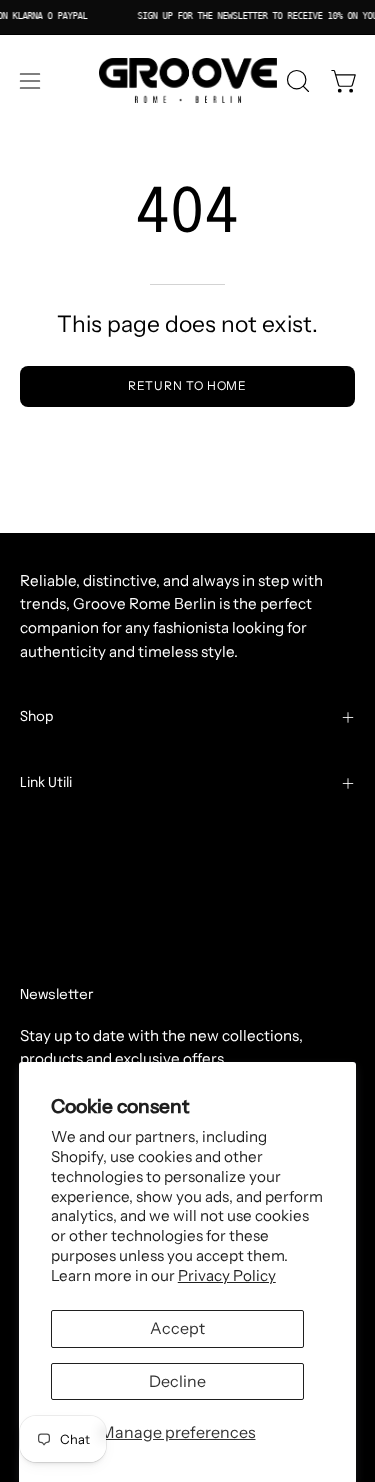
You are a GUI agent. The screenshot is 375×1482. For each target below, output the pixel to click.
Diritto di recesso (92, 959)
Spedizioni (57, 865)
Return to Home (188, 385)
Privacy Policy (227, 1275)
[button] (296, 81)
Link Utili (46, 783)
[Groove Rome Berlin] (188, 81)
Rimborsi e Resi (74, 896)
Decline (177, 1381)
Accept (177, 1328)
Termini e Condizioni (92, 833)
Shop (37, 717)
